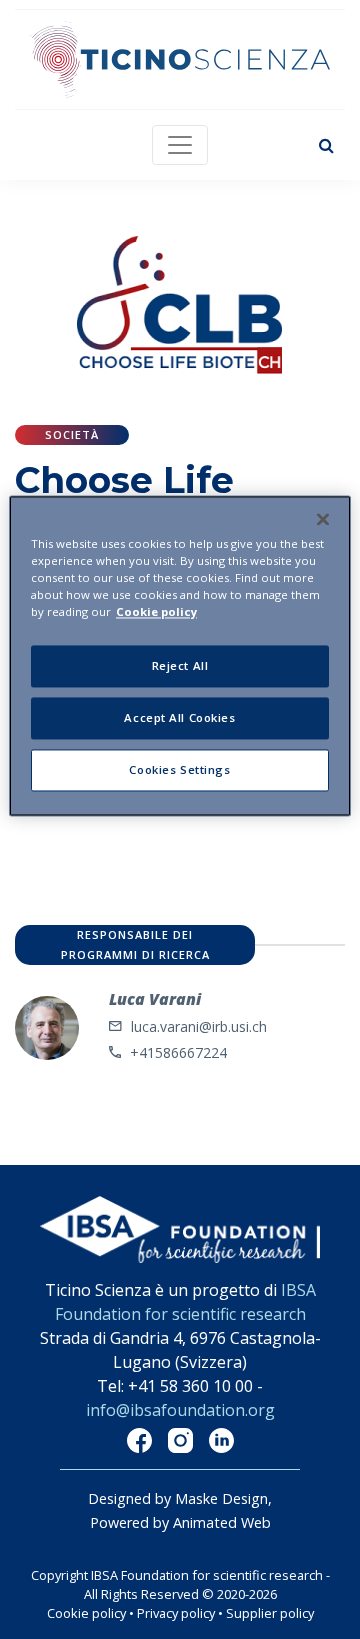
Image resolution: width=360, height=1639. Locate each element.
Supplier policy (270, 1613)
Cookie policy (86, 1613)
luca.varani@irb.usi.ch (199, 1026)
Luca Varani (155, 999)
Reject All (180, 665)
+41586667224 (178, 1052)
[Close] (323, 519)
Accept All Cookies (179, 717)
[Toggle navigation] (180, 145)
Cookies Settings (179, 769)
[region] (180, 655)
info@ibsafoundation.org (180, 1410)
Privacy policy (176, 1613)
